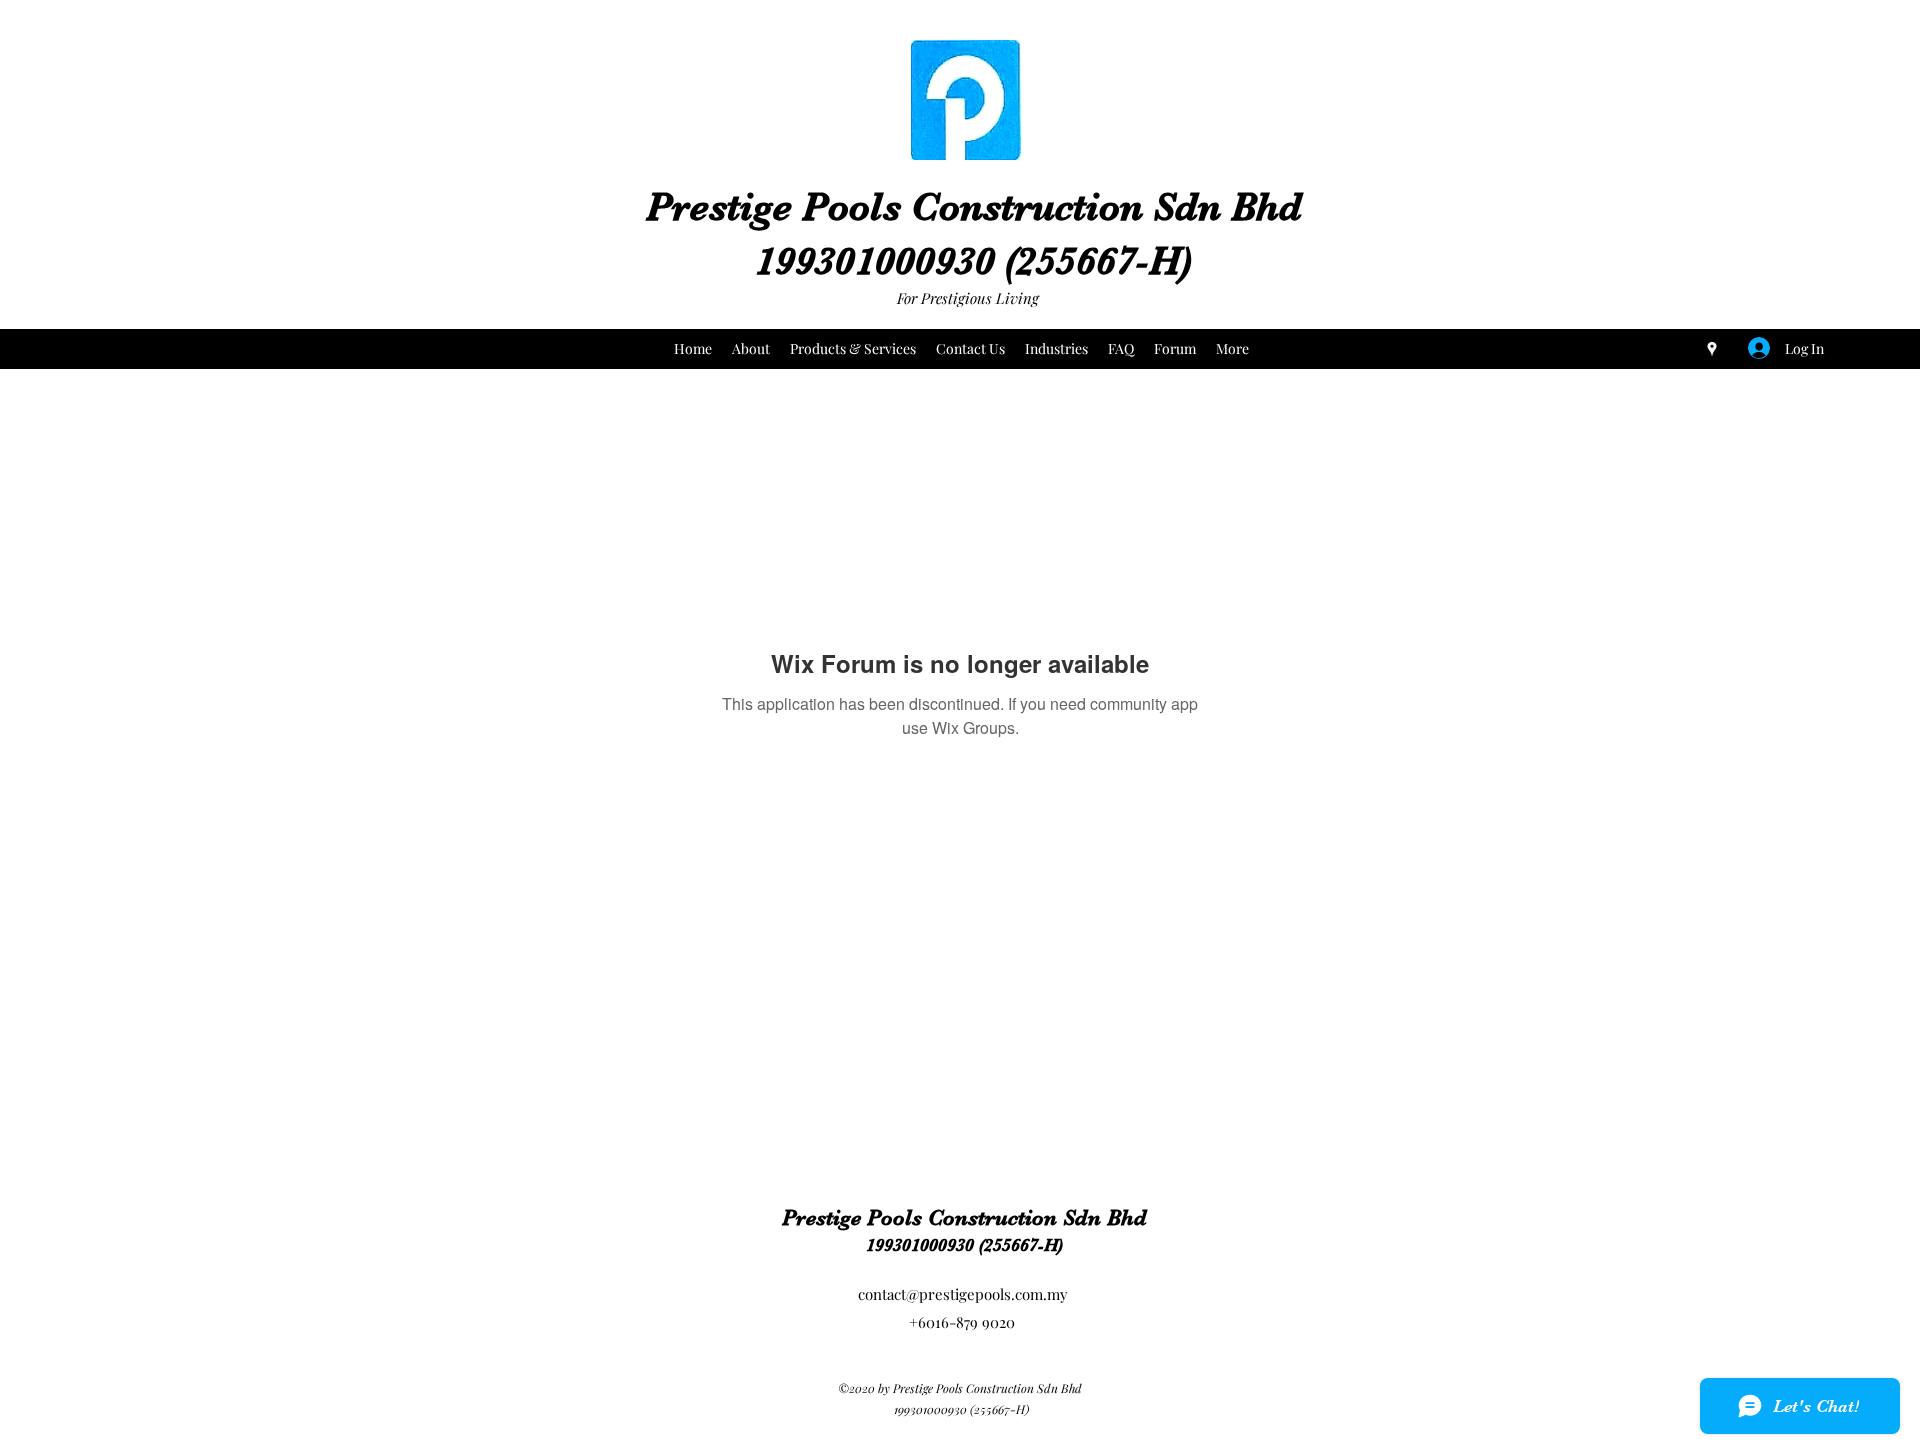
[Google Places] (1712, 349)
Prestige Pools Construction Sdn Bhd (974, 207)
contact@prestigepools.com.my (963, 1294)
